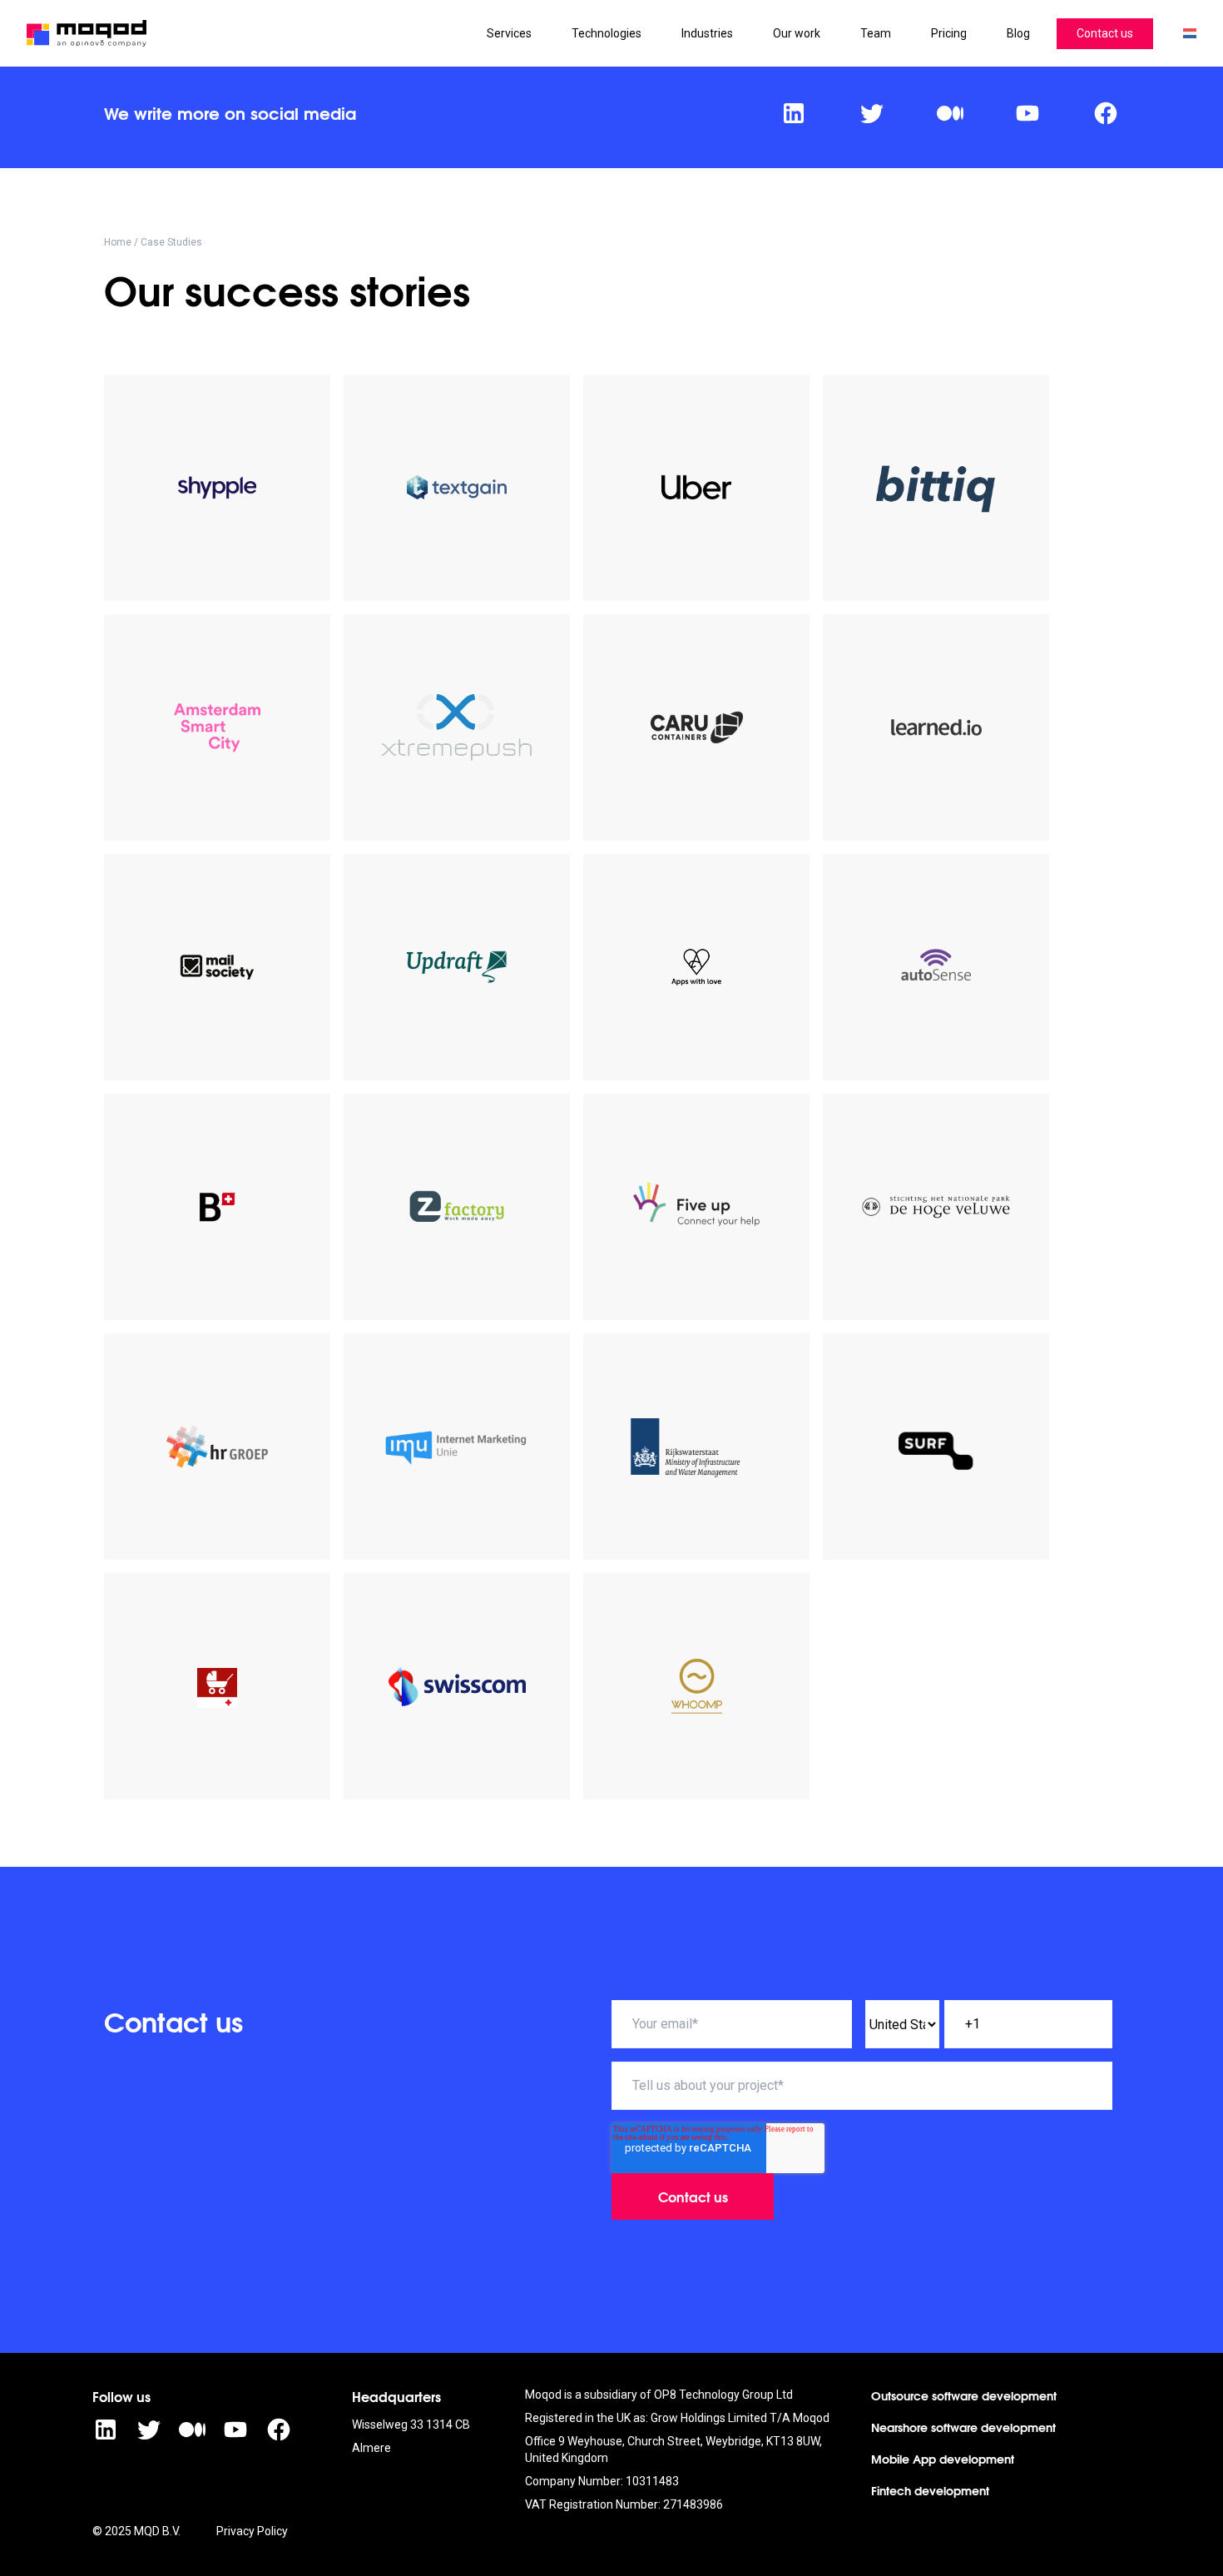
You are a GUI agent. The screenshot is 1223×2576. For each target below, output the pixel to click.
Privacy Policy (252, 2531)
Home (118, 242)
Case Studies (171, 242)
